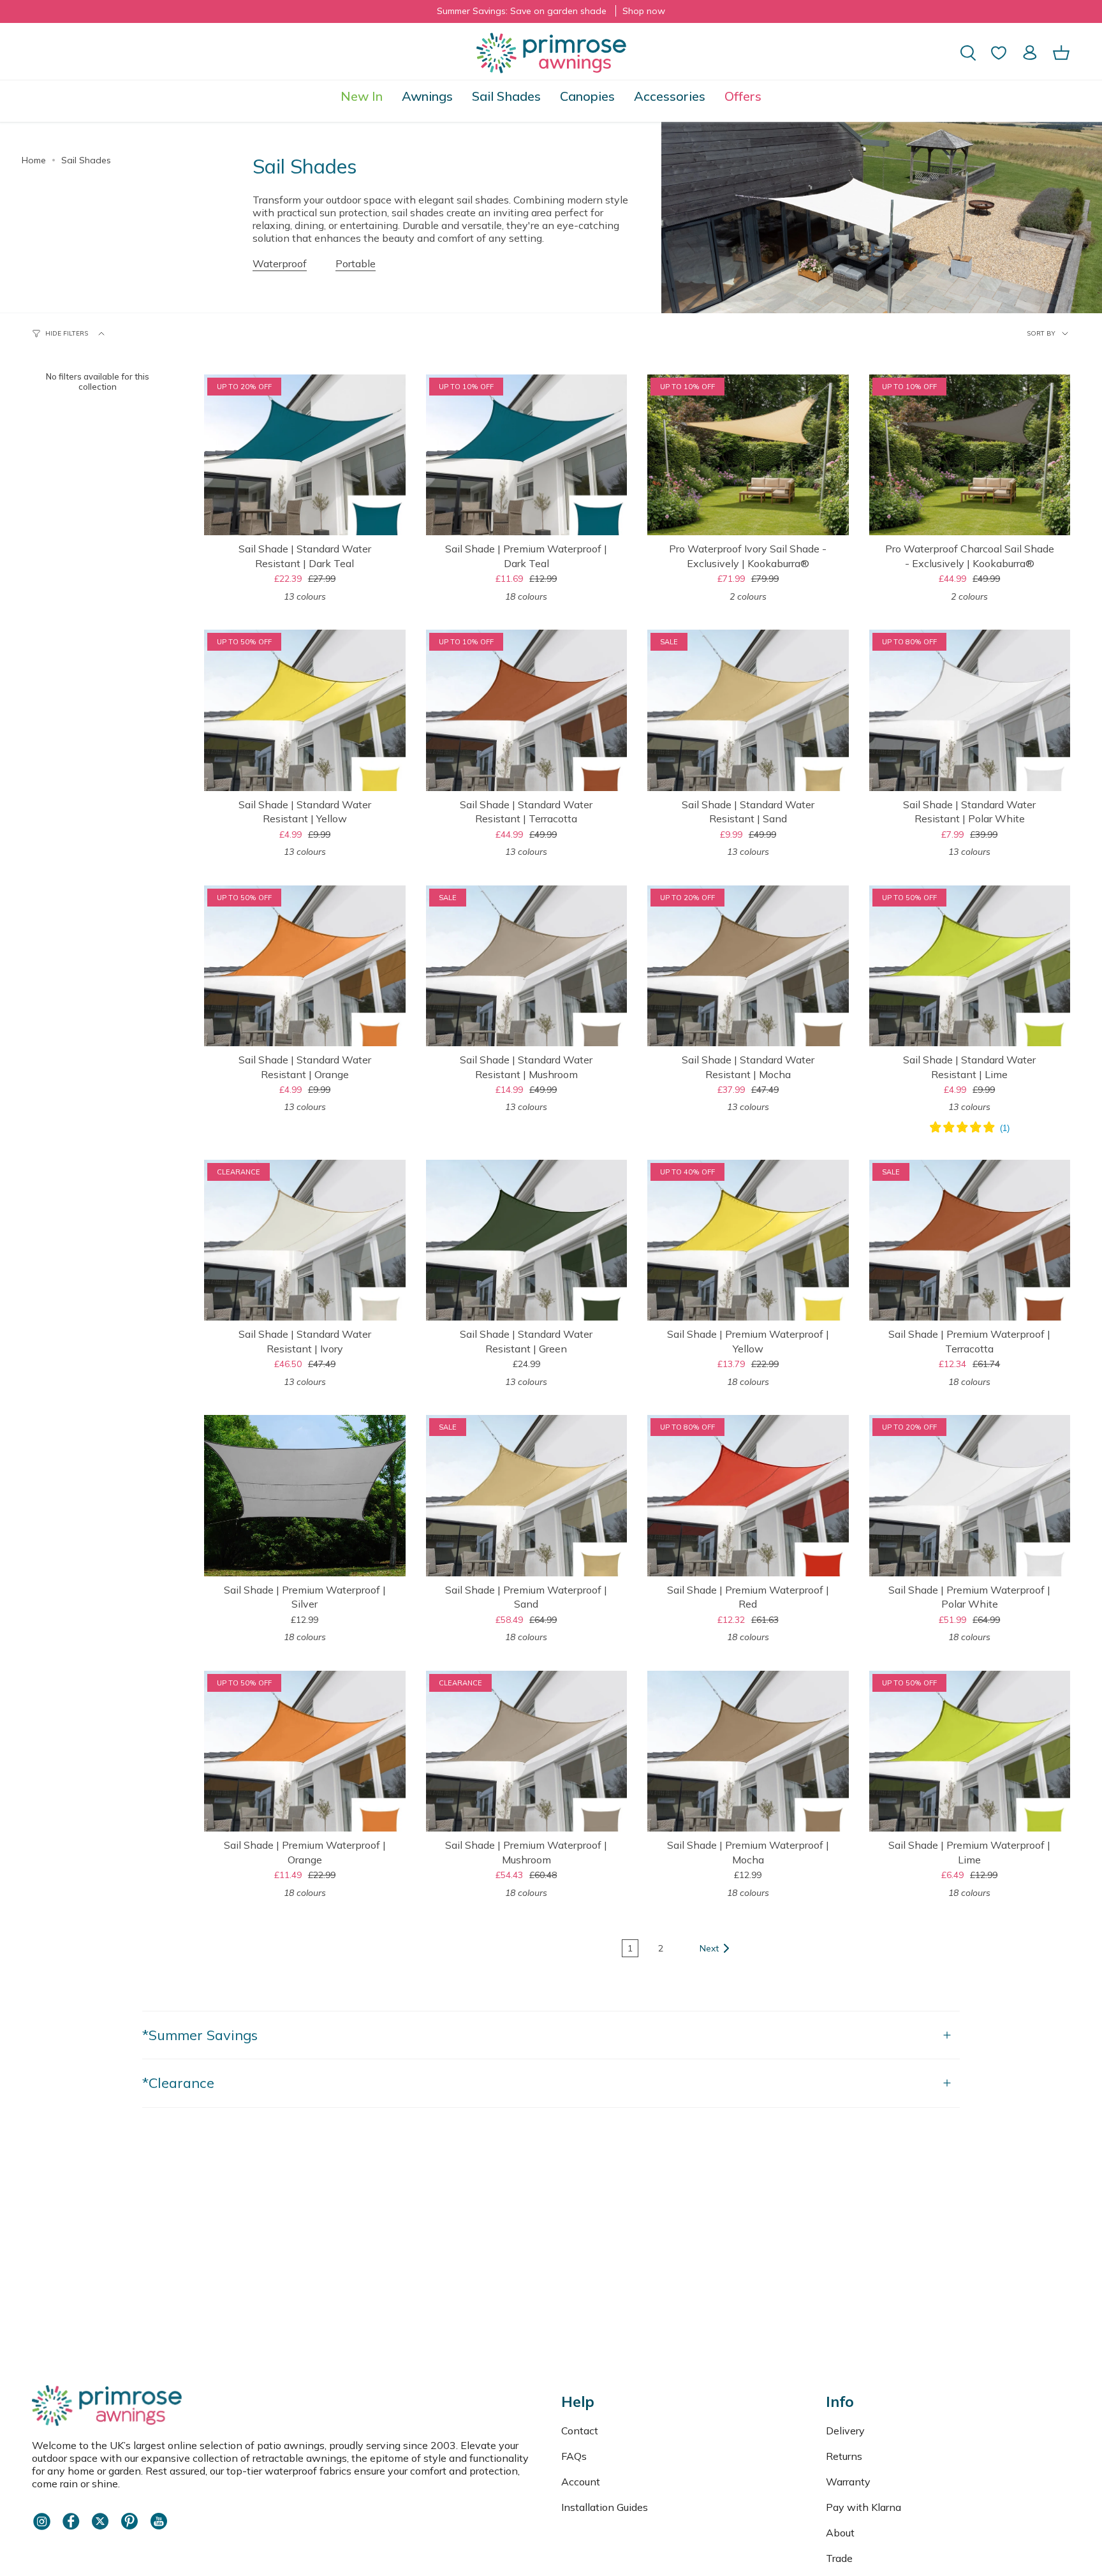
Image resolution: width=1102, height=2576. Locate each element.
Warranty (848, 2482)
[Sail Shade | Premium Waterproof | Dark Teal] (527, 455)
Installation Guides (605, 2507)
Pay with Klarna (863, 2507)
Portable (356, 263)
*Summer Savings (200, 2035)
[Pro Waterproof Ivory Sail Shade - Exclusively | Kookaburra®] (748, 455)
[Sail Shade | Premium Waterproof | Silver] (305, 1495)
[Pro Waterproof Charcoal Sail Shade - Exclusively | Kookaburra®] (970, 455)
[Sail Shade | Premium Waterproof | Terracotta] (970, 1240)
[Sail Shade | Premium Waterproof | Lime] (970, 1751)
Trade (839, 2558)
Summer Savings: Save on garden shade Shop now (551, 11)
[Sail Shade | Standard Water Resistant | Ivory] (305, 1240)
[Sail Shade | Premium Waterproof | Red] (748, 1495)
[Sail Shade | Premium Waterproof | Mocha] (748, 1751)
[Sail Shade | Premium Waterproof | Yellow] (748, 1240)
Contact (580, 2431)
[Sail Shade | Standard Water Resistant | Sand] (748, 710)
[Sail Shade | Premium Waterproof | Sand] (527, 1495)
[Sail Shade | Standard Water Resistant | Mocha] (748, 966)
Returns (844, 2456)
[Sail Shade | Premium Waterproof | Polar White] (970, 1495)
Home (34, 160)
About (840, 2533)
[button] (427, 96)
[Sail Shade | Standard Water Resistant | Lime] (970, 966)
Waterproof (280, 263)
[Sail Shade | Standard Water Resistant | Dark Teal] (305, 455)
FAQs (574, 2456)
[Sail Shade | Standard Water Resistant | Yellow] (305, 710)
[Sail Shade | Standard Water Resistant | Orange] (305, 966)
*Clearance (178, 2083)
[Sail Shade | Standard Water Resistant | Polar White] (970, 710)
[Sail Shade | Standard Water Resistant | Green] (527, 1240)
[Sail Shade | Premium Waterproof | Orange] (305, 1751)
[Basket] (1061, 53)
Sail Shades (86, 160)
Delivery (845, 2431)
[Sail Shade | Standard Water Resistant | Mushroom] (527, 966)
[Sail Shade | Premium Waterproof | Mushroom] (527, 1751)
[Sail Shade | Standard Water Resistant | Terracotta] (527, 710)
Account (581, 2482)
